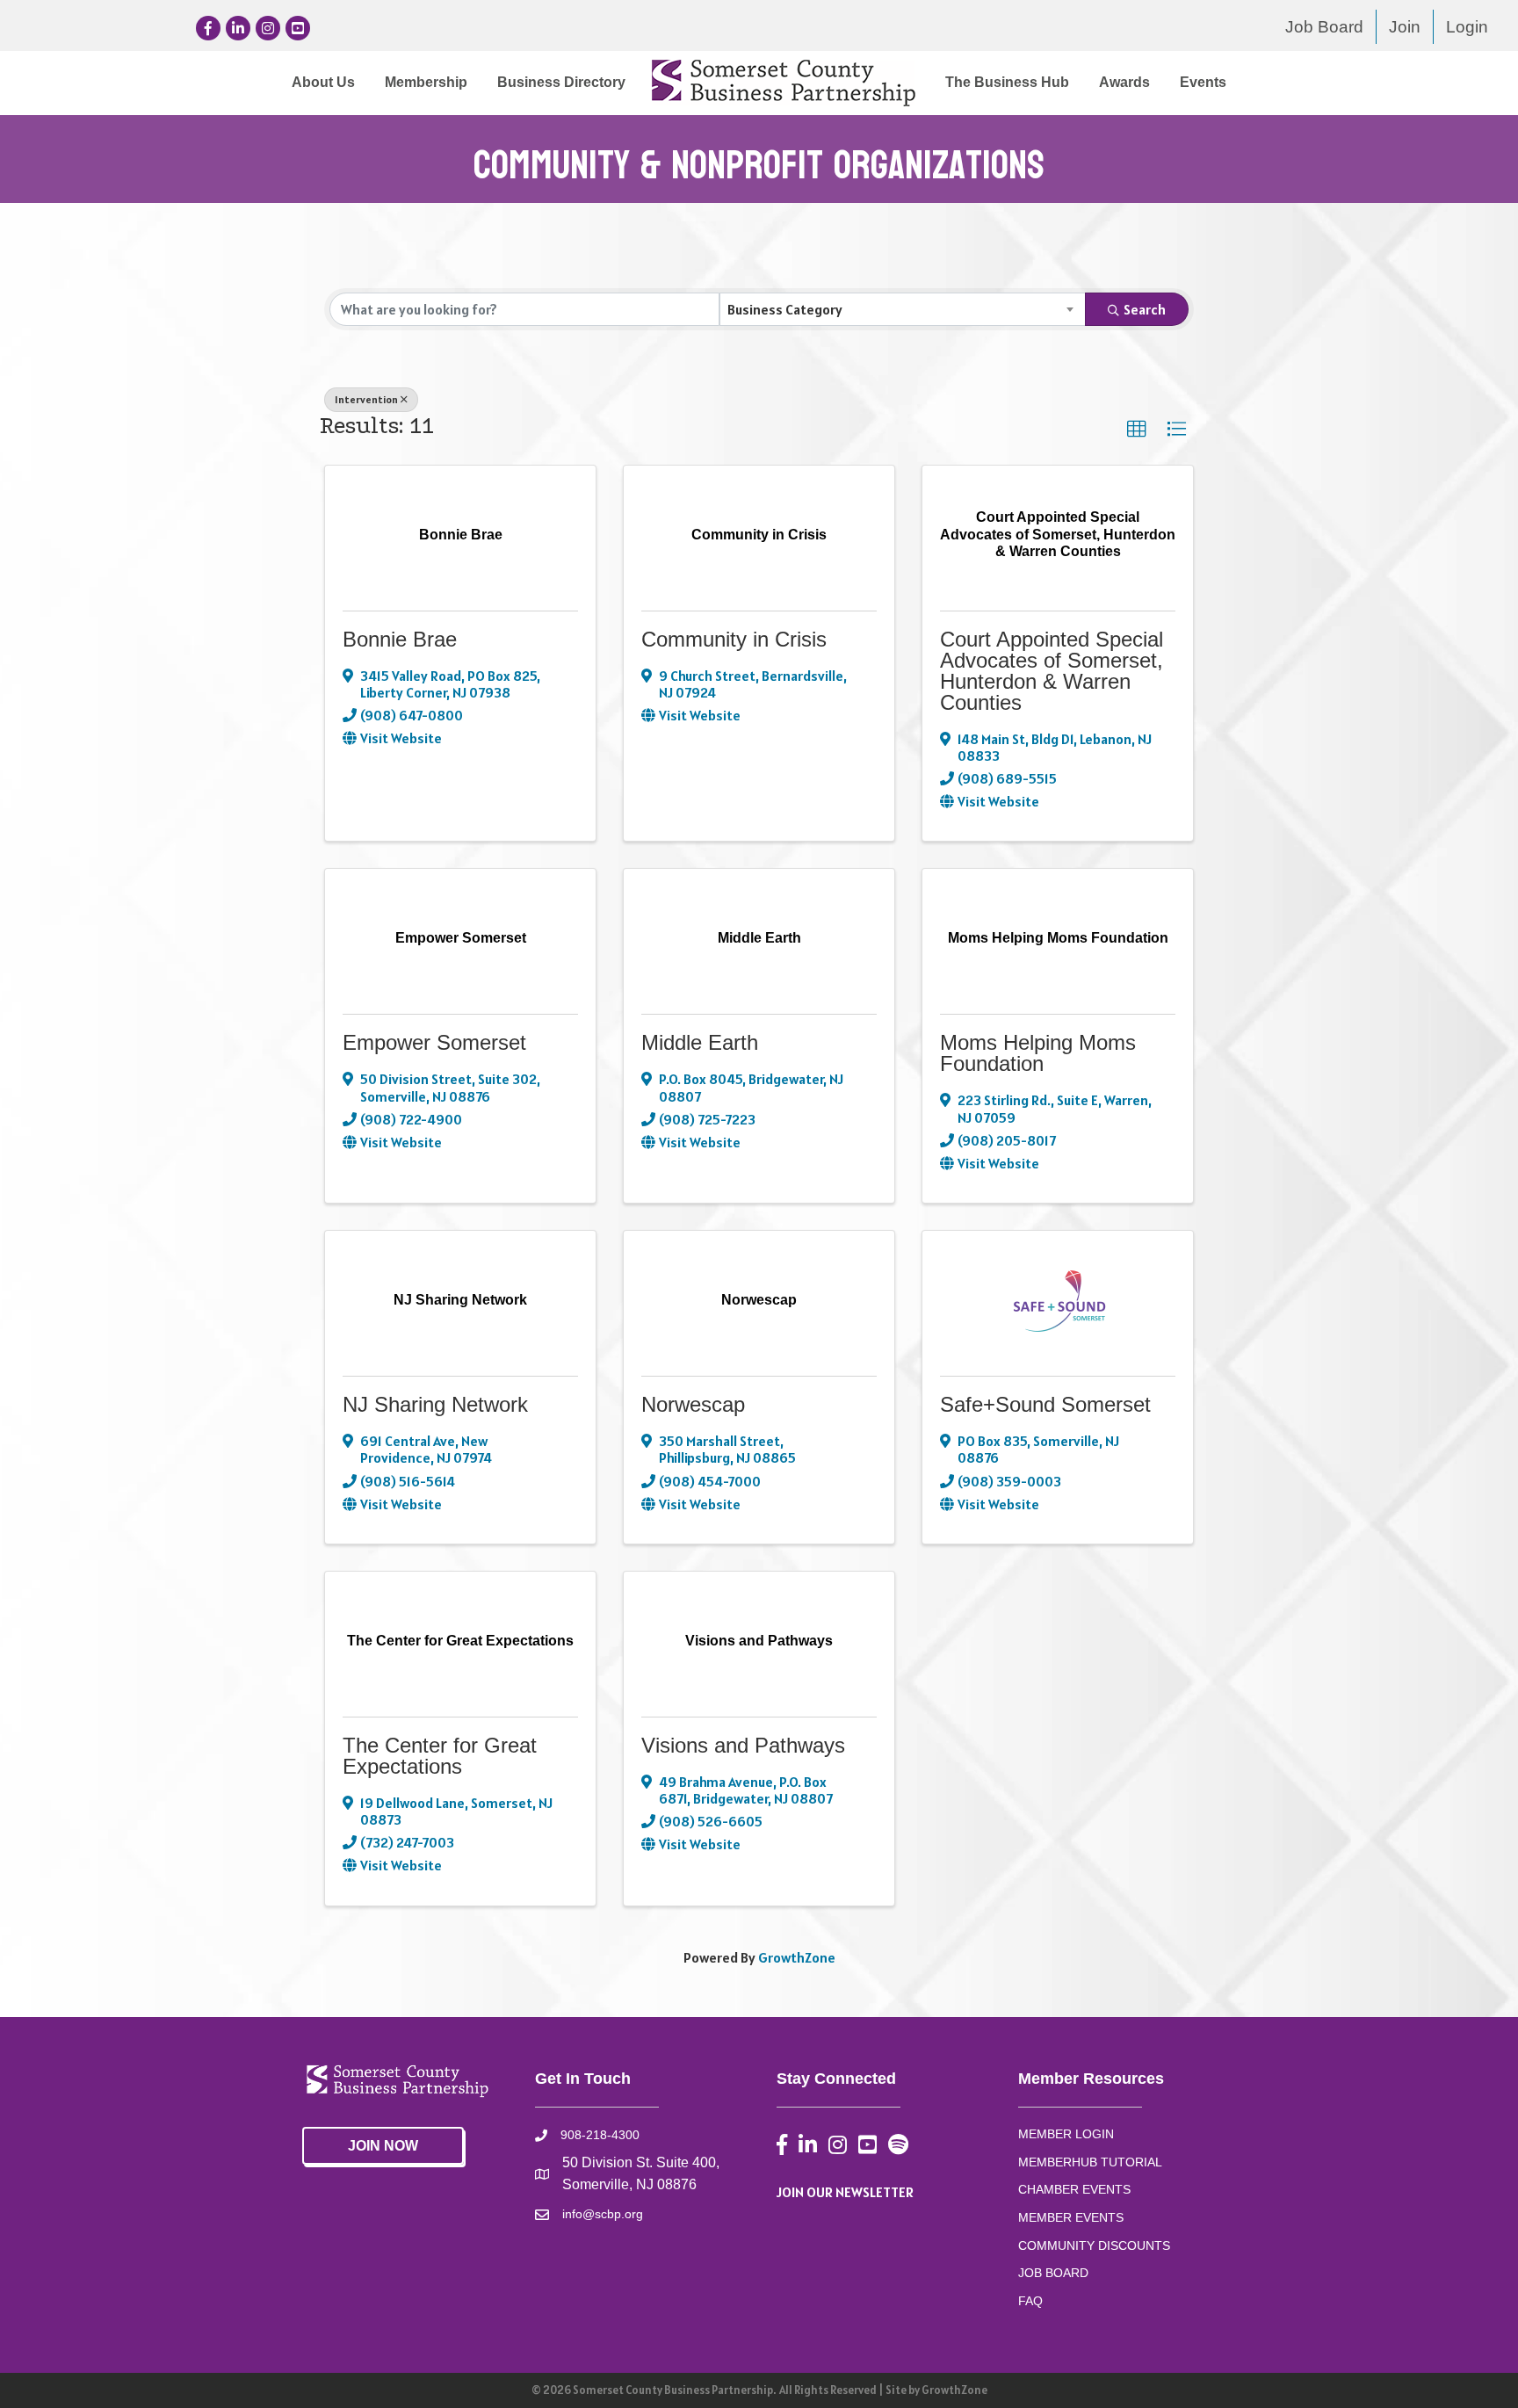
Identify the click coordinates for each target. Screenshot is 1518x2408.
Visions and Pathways (743, 1745)
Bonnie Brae (400, 639)
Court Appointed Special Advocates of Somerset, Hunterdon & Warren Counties (1052, 671)
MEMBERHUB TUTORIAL (1090, 2162)
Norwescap (693, 1404)
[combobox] (903, 309)
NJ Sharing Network (435, 1404)
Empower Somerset (434, 1042)
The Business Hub (1007, 82)
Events (1203, 82)
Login (1467, 27)
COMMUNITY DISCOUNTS (1094, 2245)
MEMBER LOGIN (1066, 2134)
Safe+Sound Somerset (1045, 1404)
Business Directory (561, 82)
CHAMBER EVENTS (1074, 2189)
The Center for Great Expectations (440, 1756)
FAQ (1030, 2301)
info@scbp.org (603, 2214)
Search (1145, 309)
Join (1405, 27)
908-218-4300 (600, 2135)
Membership (426, 82)
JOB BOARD (1053, 2273)
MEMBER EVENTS (1071, 2217)
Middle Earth (700, 1042)
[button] (1137, 430)
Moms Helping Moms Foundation (1038, 1053)
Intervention (366, 399)
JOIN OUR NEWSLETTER (845, 2192)
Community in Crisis (734, 639)
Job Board (1324, 27)
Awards (1124, 82)
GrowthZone (797, 1957)
